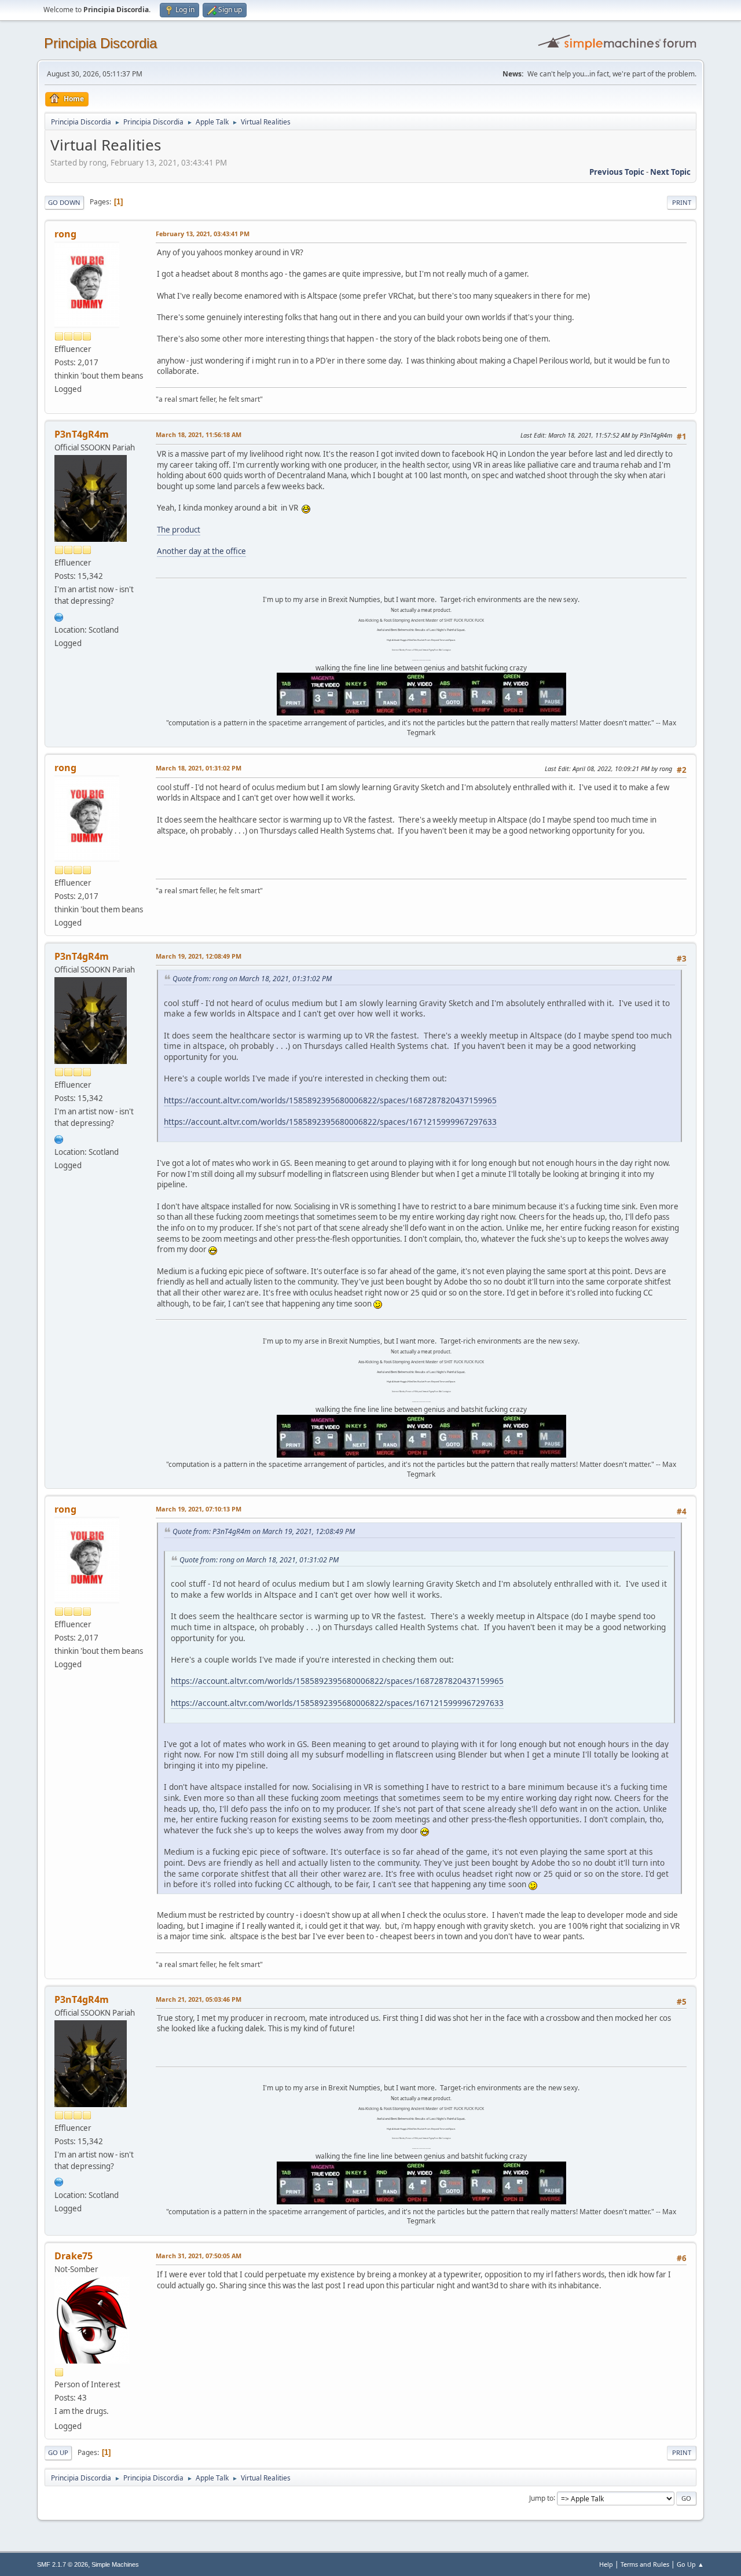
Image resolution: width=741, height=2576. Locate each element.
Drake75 (74, 2256)
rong (65, 234)
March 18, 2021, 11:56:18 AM (199, 434)
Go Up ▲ (690, 2564)
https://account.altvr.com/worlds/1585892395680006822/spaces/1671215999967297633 (330, 1122)
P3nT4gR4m (82, 434)
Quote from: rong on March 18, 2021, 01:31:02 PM (252, 979)
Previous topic (617, 172)
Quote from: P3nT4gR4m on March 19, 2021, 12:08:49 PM (264, 1531)
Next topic (670, 172)
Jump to (541, 2498)
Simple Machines (115, 2564)
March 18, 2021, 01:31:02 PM (199, 768)
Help (606, 2564)
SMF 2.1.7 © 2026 (63, 2564)
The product (179, 530)
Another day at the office (201, 551)
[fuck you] (59, 616)
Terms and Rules (645, 2564)
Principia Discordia (100, 43)
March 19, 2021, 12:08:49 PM (199, 956)
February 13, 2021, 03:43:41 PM (203, 234)
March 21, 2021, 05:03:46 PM (199, 1999)
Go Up (58, 2452)
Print (682, 202)
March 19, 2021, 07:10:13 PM (199, 1509)
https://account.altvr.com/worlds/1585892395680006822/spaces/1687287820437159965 (330, 1100)
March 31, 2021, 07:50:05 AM (199, 2256)
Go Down (64, 202)
